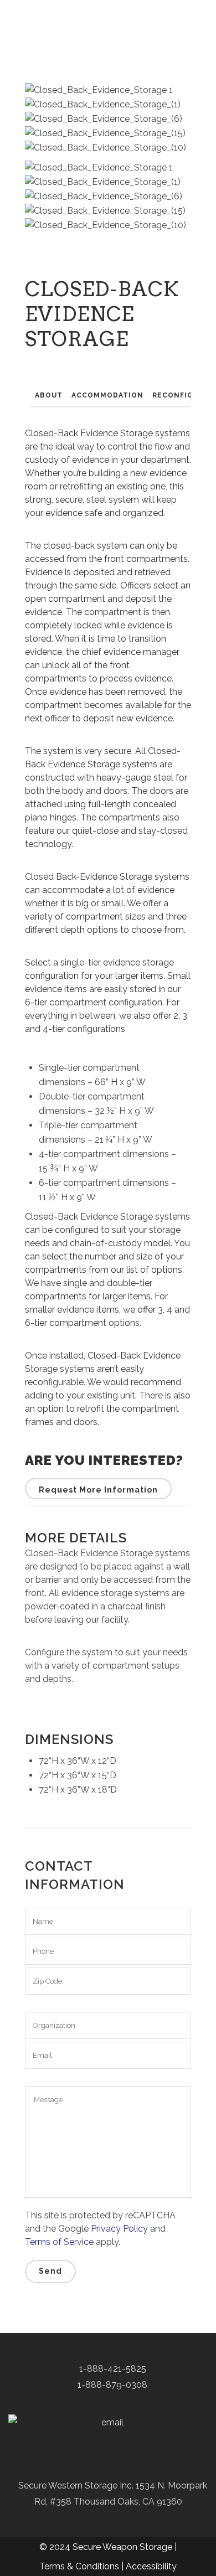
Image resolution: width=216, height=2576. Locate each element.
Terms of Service (59, 2242)
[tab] (49, 396)
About (49, 395)
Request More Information (98, 1490)
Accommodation (107, 395)
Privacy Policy (119, 2229)
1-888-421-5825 (112, 2369)
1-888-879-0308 (111, 2385)
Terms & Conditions (79, 2566)
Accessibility (151, 2566)
